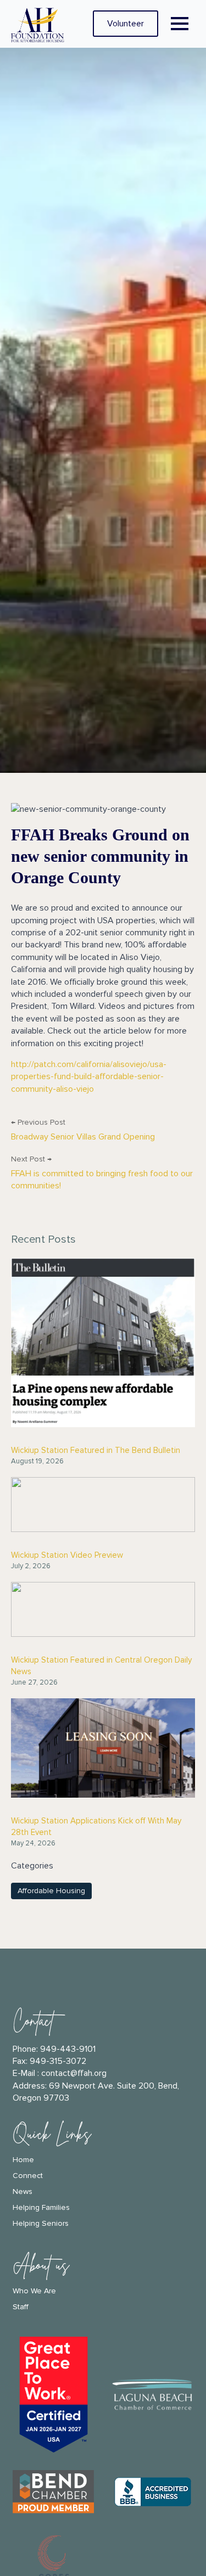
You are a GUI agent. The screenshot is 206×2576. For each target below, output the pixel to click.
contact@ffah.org (74, 2073)
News (23, 2192)
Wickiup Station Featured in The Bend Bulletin (96, 1450)
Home (23, 2160)
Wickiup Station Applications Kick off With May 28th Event (96, 1826)
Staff (21, 2307)
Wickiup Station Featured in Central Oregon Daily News (101, 1666)
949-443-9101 (68, 2049)
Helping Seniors (41, 2224)
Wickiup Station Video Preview (67, 1555)
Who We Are (34, 2291)
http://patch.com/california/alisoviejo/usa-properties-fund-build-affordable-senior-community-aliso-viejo (89, 1077)
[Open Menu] (180, 24)
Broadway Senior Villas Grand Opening (83, 1137)
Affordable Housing (51, 1891)
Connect (28, 2176)
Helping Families (41, 2208)
